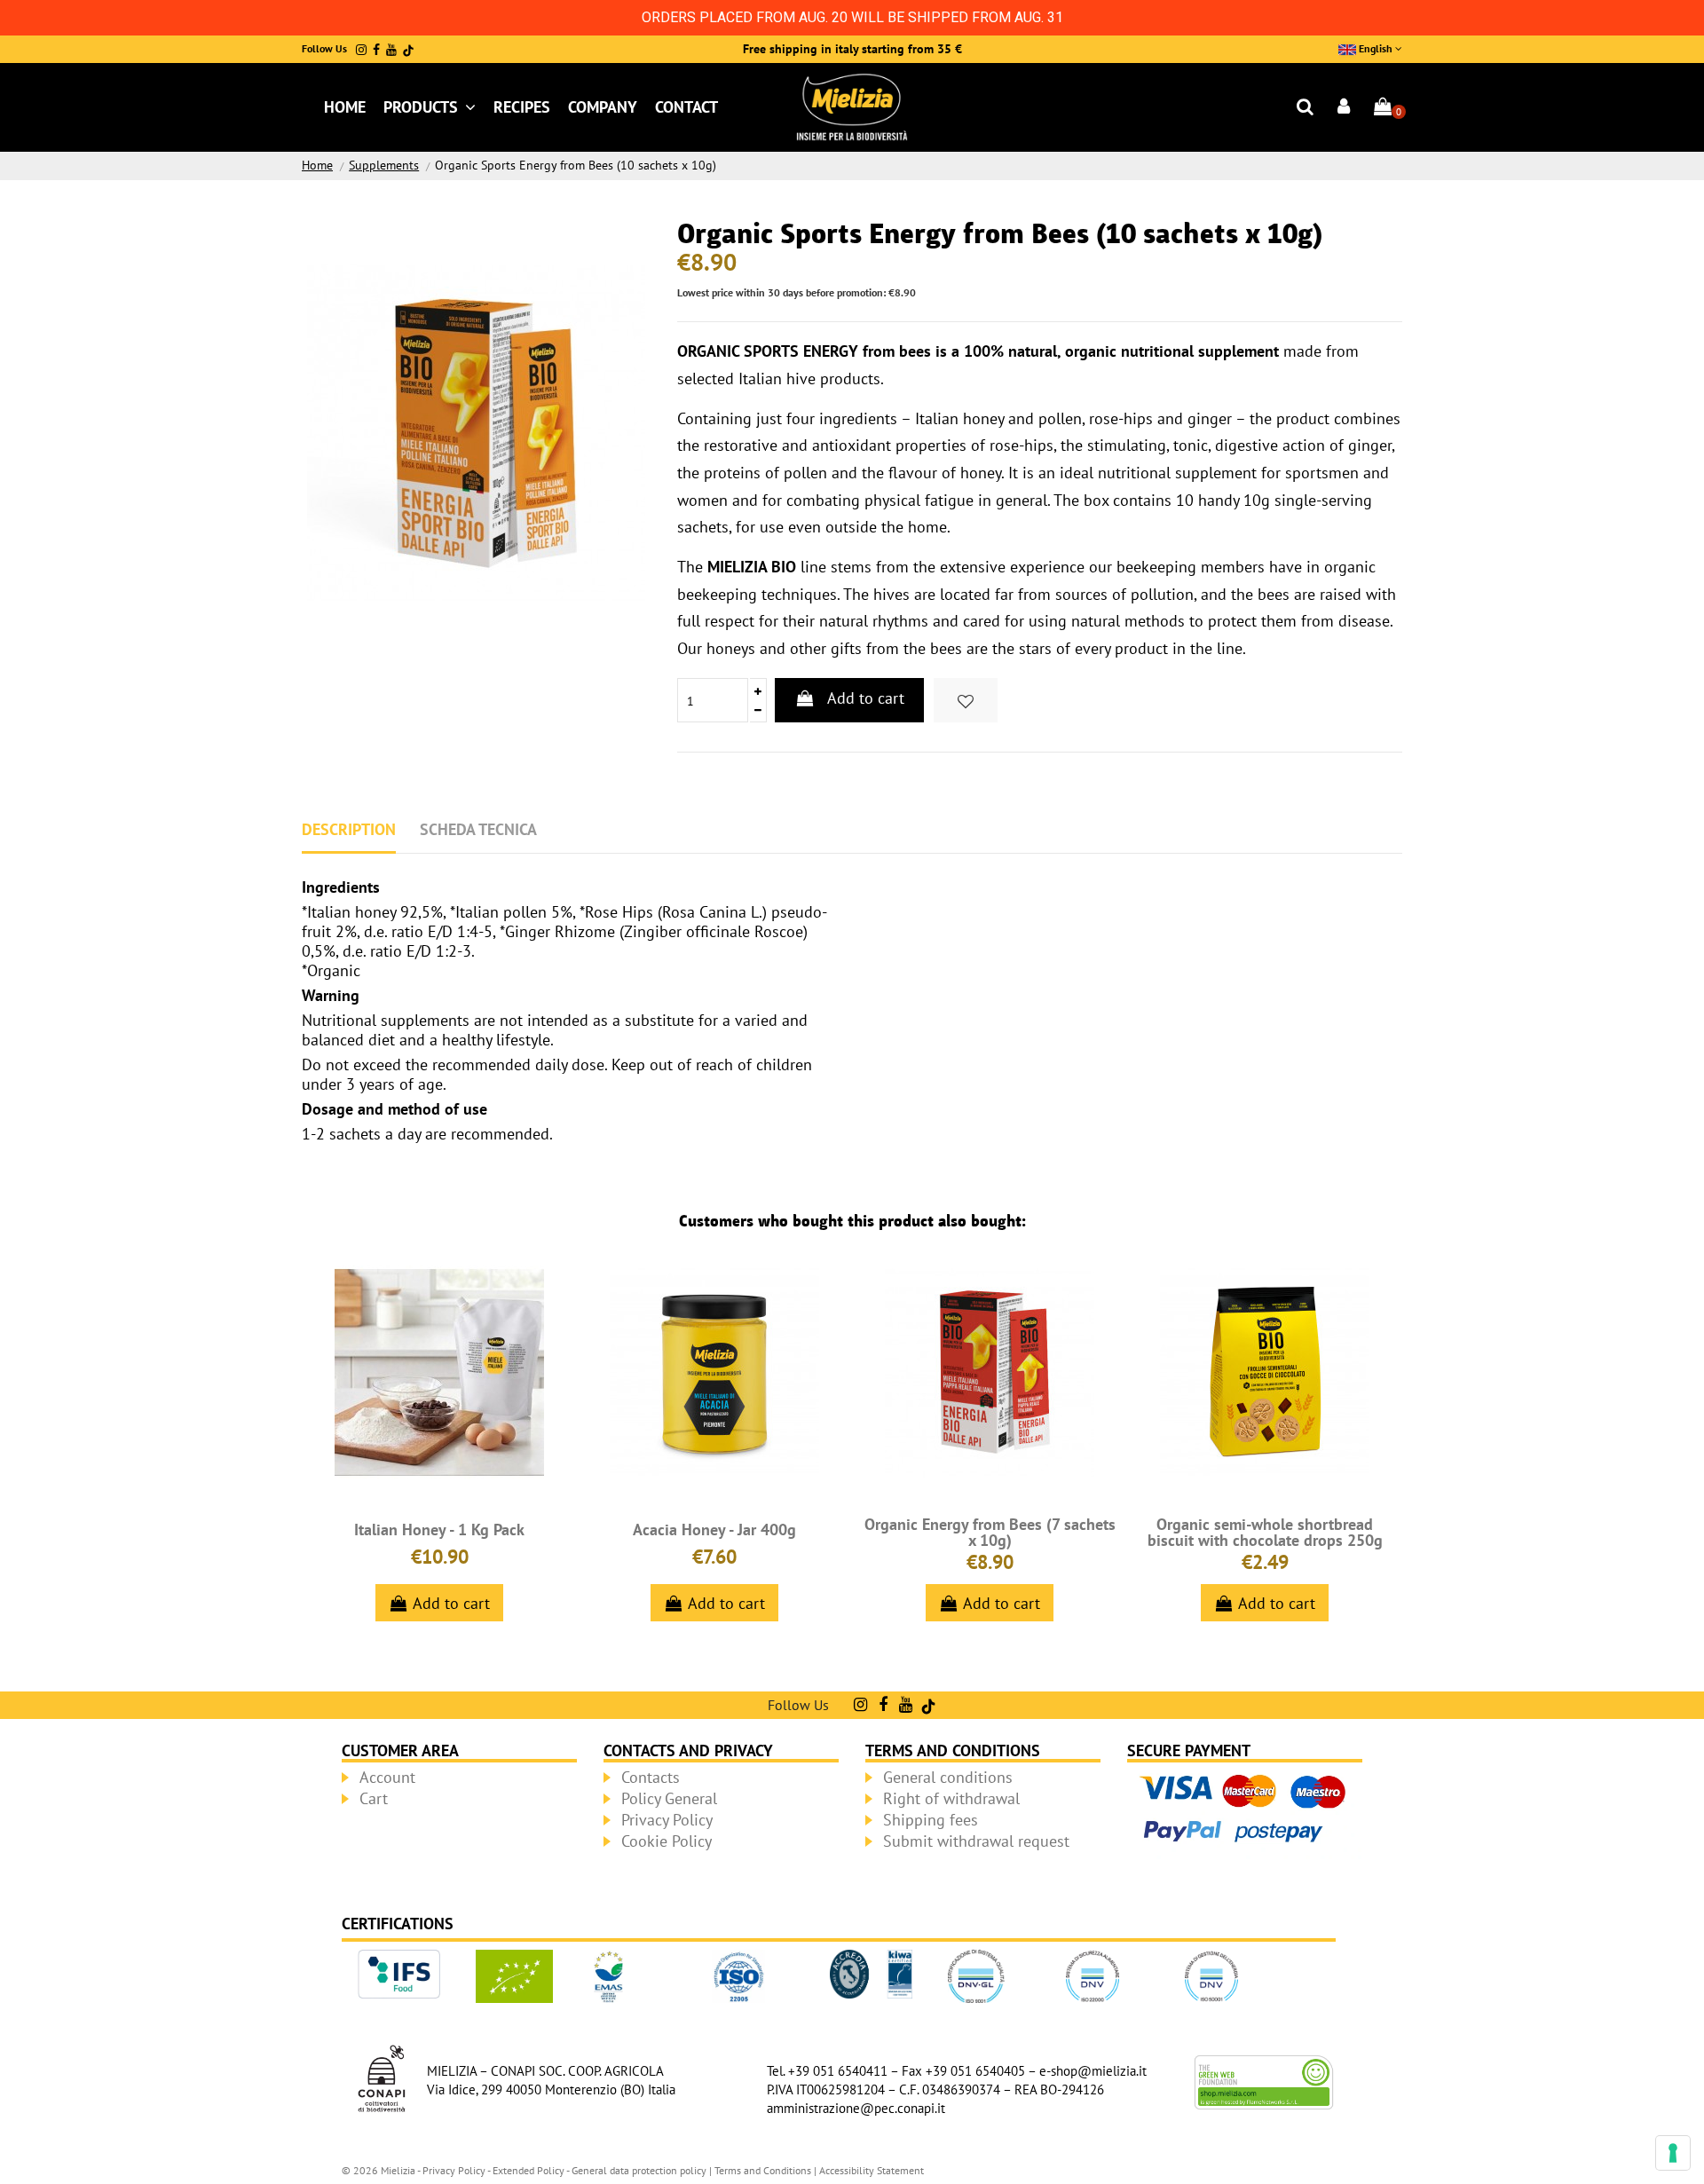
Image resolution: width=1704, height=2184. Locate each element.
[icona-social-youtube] (391, 50)
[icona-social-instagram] (361, 50)
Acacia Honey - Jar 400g (714, 1530)
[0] (1383, 108)
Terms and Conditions (763, 2170)
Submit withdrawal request (976, 1841)
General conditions (948, 1777)
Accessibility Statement (872, 2170)
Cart (374, 1798)
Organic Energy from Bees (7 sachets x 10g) (990, 1532)
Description (349, 829)
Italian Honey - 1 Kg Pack (439, 1530)
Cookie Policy (667, 1841)
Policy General (669, 1798)
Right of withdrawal (951, 1798)
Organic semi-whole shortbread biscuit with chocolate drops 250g (1265, 1532)
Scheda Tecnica (478, 829)
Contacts (651, 1777)
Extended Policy (529, 2170)
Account (387, 1777)
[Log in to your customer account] (1345, 108)
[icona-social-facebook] (376, 50)
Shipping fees (931, 1820)
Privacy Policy (667, 1820)
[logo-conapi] (382, 2077)
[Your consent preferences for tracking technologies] (1673, 2153)
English (1376, 48)
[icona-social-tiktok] (408, 50)
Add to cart (866, 698)
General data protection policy (639, 2170)
